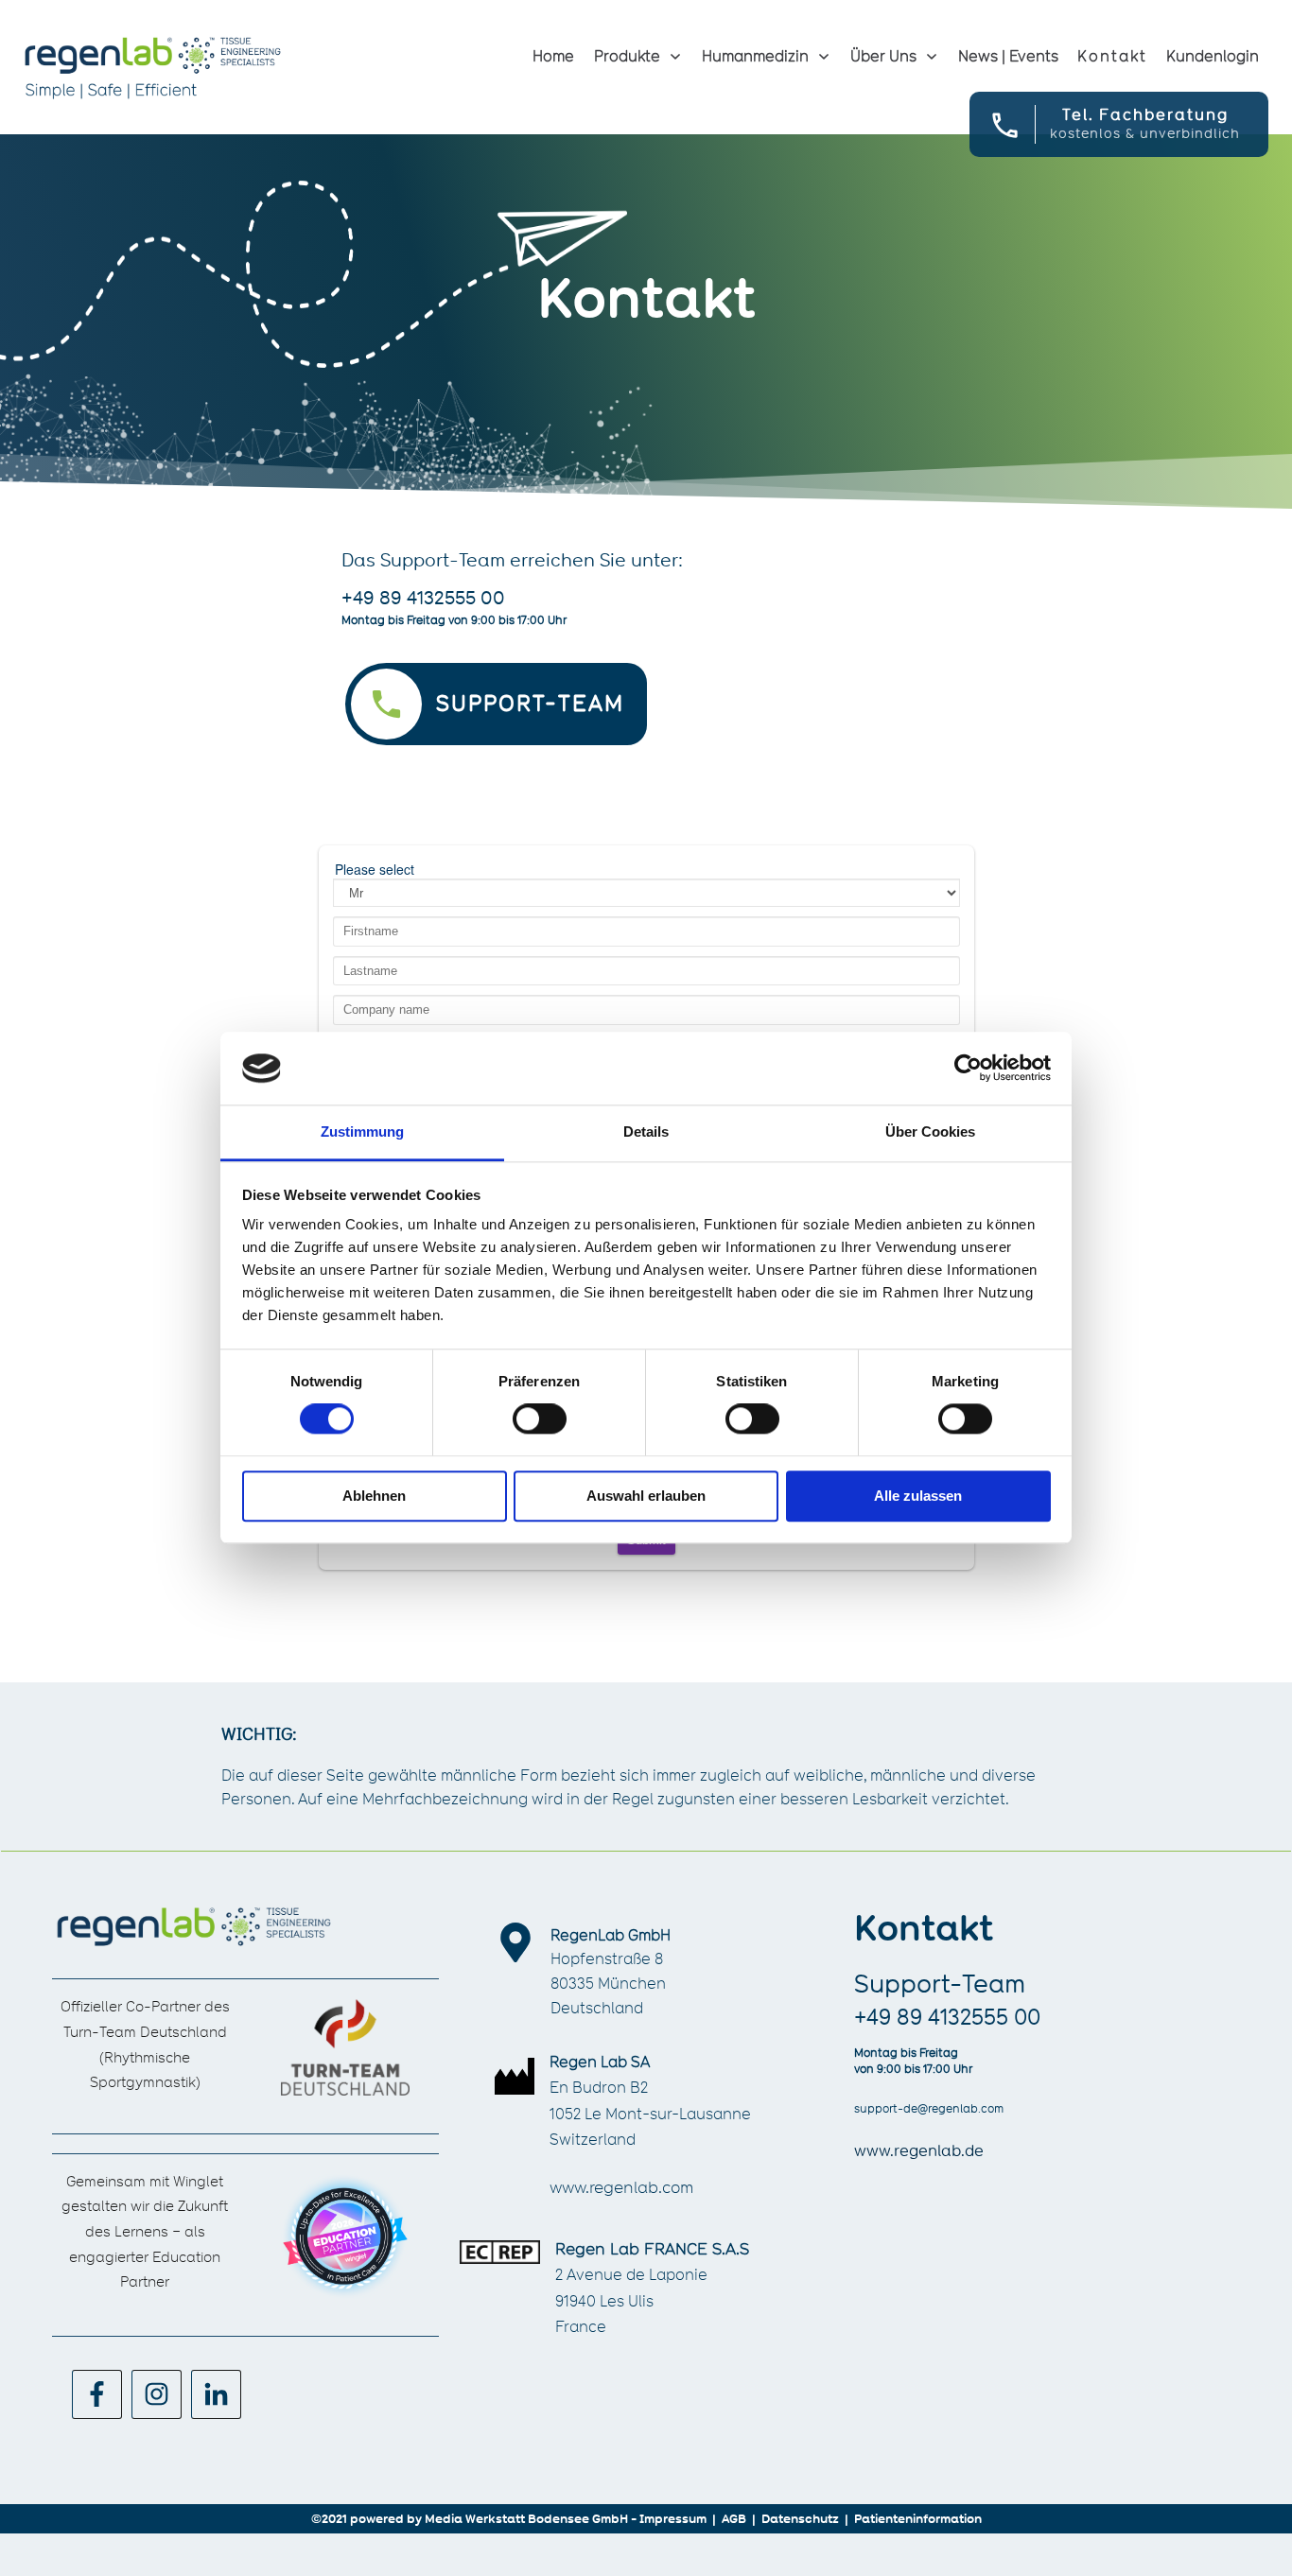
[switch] (540, 1419)
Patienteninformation (918, 2518)
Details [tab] (646, 1131)
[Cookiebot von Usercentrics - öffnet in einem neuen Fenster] (968, 1069)
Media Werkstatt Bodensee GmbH (526, 2518)
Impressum (673, 2518)
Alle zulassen (918, 1496)
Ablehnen (374, 1496)
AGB (734, 2518)
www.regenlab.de (919, 2151)
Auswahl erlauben (646, 1496)
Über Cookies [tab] (930, 1131)
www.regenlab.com (621, 2187)
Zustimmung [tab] (362, 1131)
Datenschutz (800, 2518)
